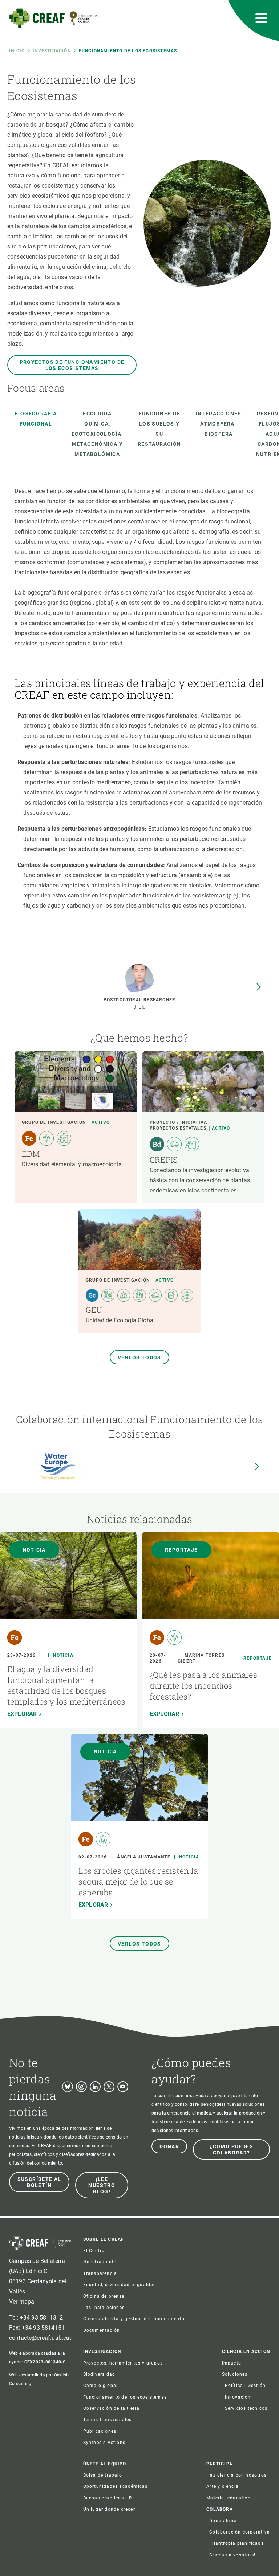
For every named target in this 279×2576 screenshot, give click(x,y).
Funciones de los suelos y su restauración (159, 429)
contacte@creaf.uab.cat (40, 2338)
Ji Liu (140, 1007)
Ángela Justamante (143, 1857)
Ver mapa (22, 2302)
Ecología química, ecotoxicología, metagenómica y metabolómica (97, 434)
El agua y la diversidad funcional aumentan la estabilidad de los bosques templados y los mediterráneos (66, 1685)
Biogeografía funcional (36, 419)
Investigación (52, 51)
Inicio (17, 51)
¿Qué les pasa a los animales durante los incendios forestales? (203, 1686)
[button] (259, 987)
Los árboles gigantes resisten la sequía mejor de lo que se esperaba (138, 1881)
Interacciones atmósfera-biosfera (219, 424)
